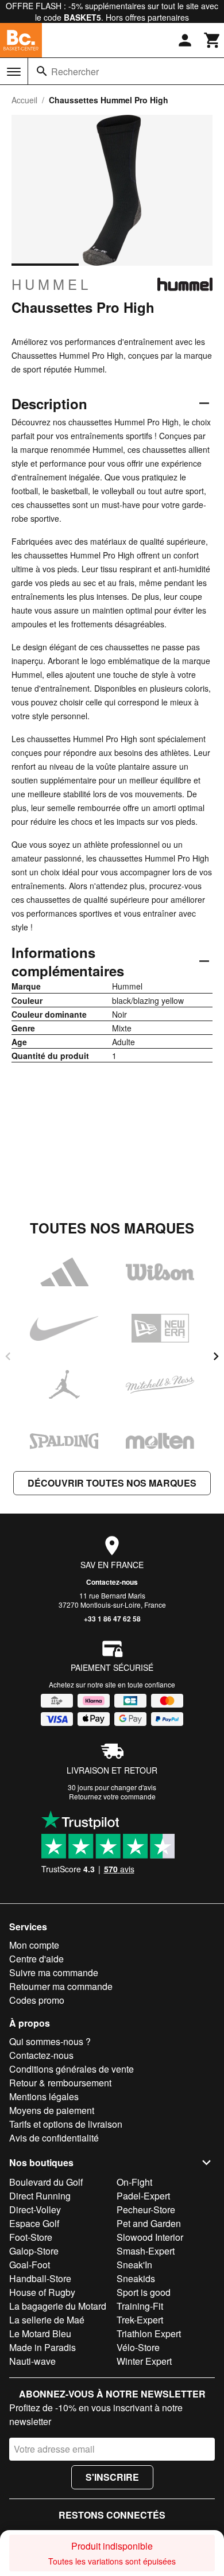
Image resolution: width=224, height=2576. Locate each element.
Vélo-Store (138, 2347)
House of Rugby (42, 2292)
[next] (216, 1356)
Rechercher (75, 71)
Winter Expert (144, 2361)
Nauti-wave (32, 2361)
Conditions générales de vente (72, 2069)
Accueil (24, 100)
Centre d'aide (36, 1959)
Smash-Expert (146, 2251)
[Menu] (14, 72)
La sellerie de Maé (47, 2320)
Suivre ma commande (54, 1972)
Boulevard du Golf (46, 2182)
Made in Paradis (43, 2347)
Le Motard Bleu (40, 2333)
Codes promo (37, 2000)
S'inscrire (112, 2477)
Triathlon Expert (149, 2333)
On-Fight (134, 2182)
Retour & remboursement (60, 2083)
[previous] (8, 1356)
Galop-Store (34, 2251)
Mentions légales (44, 2096)
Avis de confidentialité (54, 2138)
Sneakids (136, 2278)
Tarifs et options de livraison (66, 2124)
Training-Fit (140, 2306)
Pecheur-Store (146, 2210)
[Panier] (213, 40)
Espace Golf (34, 2223)
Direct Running (40, 2196)
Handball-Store (40, 2278)
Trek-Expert (140, 2320)
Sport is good (144, 2292)
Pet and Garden (149, 2223)
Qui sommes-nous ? (50, 2041)
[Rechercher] (42, 71)
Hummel (51, 284)
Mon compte (34, 1945)
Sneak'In (134, 2265)
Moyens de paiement (52, 2110)
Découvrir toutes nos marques (112, 1483)
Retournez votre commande (112, 1796)
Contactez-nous (112, 1582)
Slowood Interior (150, 2237)
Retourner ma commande (61, 1986)
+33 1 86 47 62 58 (112, 1619)
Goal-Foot (30, 2265)
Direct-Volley (35, 2210)
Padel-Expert (143, 2196)
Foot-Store (31, 2237)
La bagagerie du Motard (58, 2306)
